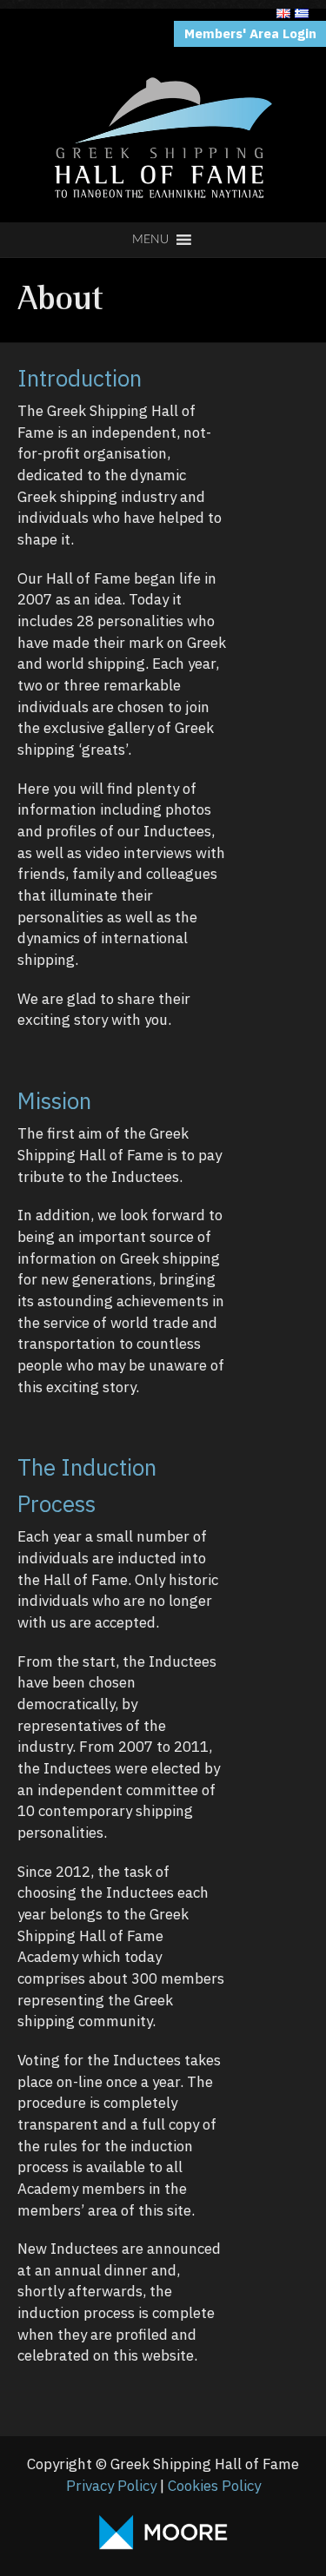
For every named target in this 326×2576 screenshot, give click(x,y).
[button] (150, 240)
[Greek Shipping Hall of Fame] (163, 30)
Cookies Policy (214, 2486)
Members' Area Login (250, 33)
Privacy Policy (111, 2486)
